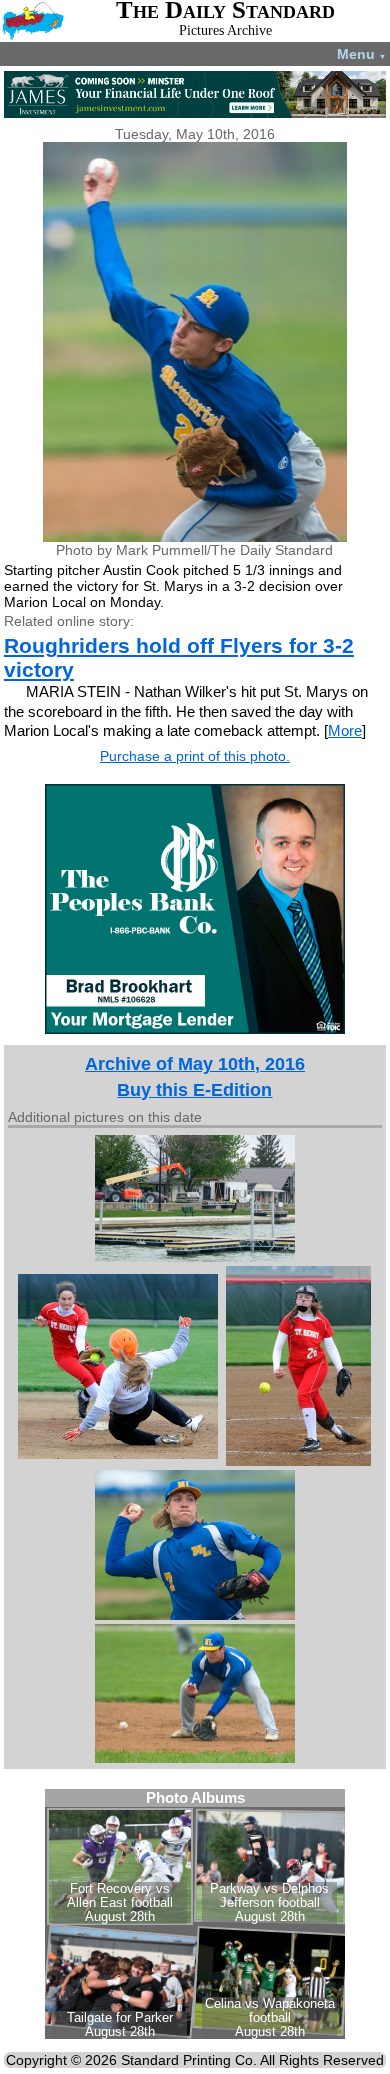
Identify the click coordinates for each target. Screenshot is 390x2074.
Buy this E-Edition (194, 1090)
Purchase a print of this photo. (195, 756)
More (345, 730)
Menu (361, 54)
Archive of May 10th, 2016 (195, 1064)
